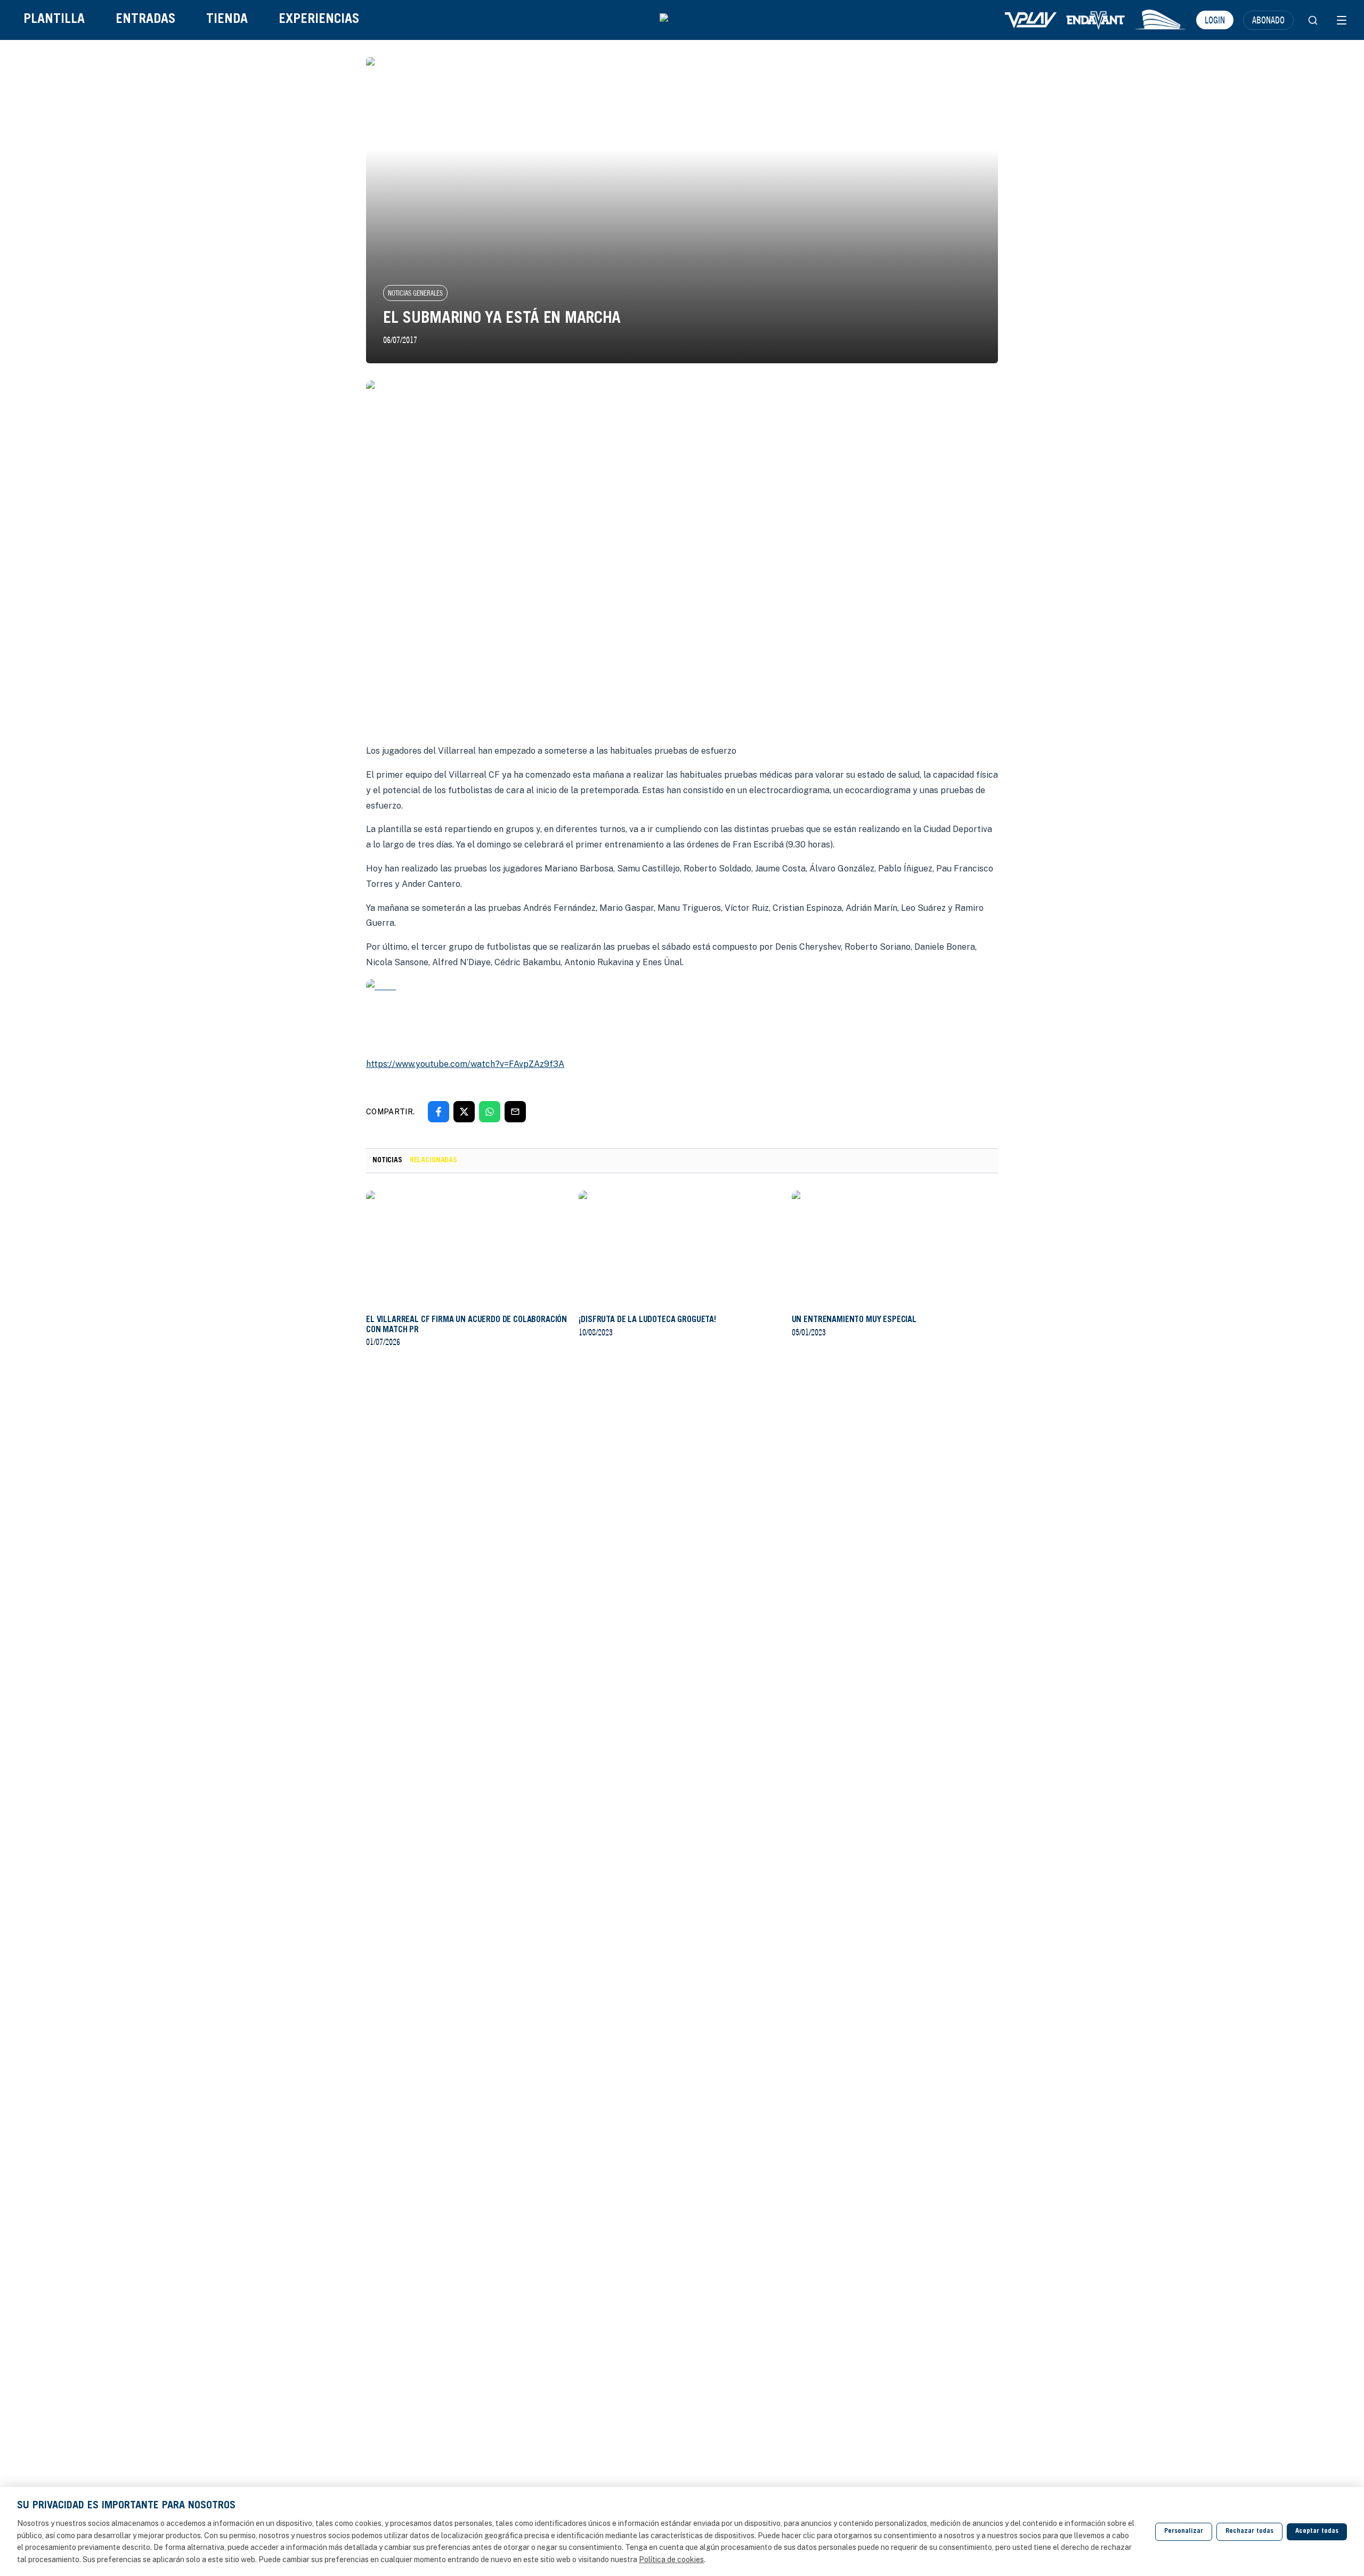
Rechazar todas (1249, 2532)
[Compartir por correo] (515, 1112)
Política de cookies (671, 2559)
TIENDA (227, 20)
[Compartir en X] (464, 1112)
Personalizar (1184, 2532)
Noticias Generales (415, 293)
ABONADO (1268, 20)
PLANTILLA (54, 20)
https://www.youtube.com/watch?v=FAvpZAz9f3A (465, 1064)
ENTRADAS (145, 20)
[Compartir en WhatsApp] (490, 1112)
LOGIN (1215, 20)
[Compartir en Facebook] (439, 1112)
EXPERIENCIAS (319, 20)
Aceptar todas (1317, 2532)
